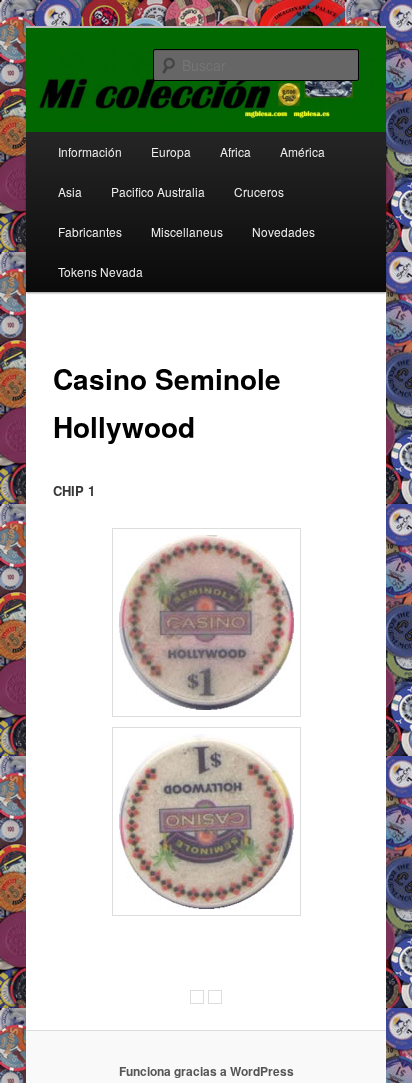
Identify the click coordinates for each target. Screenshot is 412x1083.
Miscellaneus (187, 231)
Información (90, 151)
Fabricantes (90, 231)
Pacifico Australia (158, 191)
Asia (70, 191)
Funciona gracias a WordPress (206, 1071)
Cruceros (259, 191)
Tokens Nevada (100, 271)
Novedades (283, 231)
